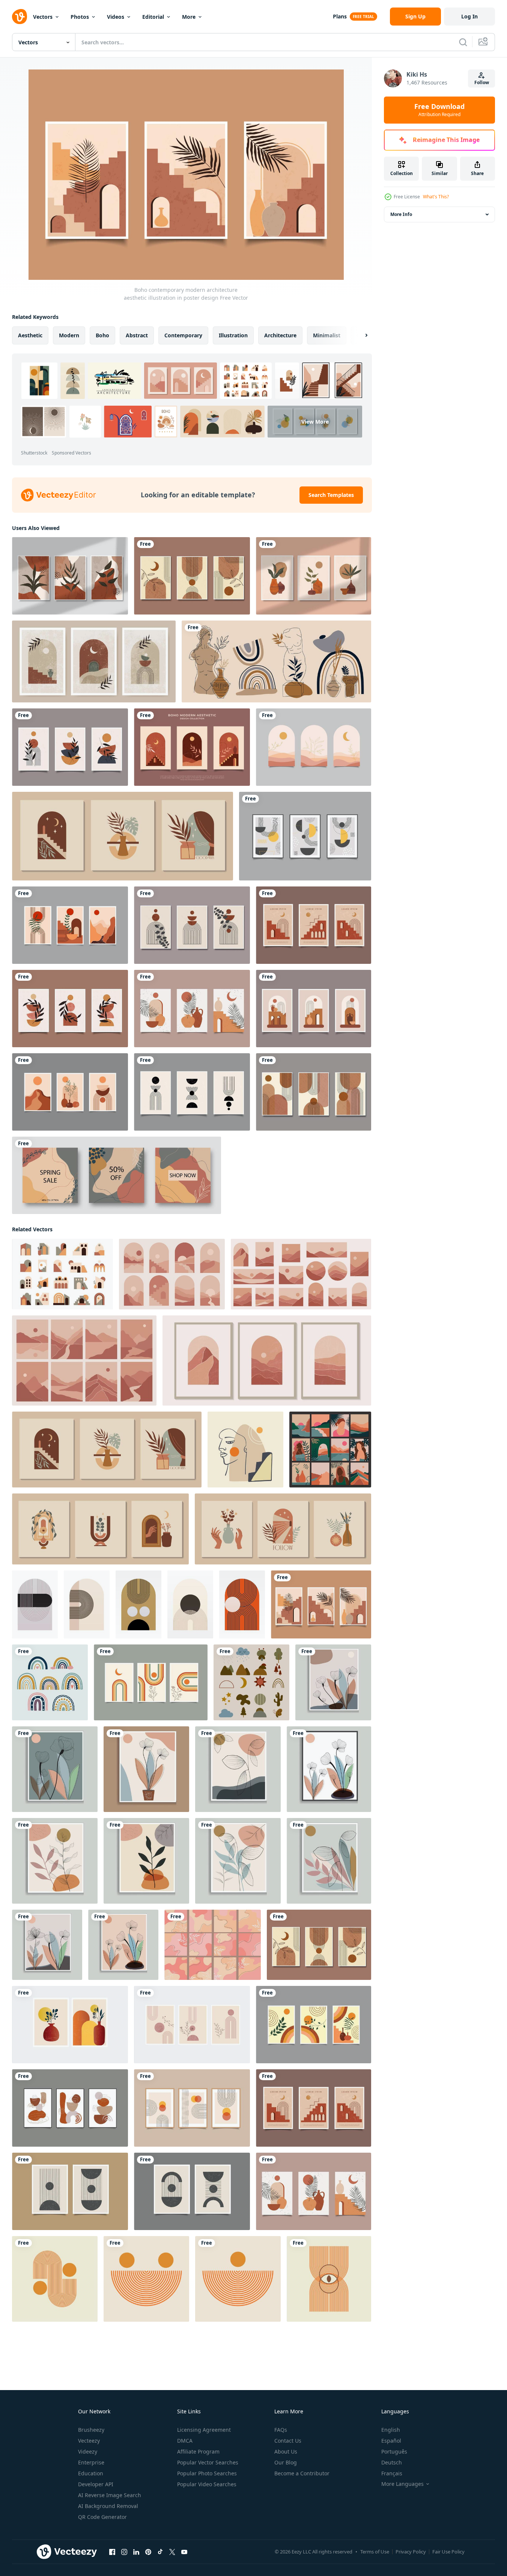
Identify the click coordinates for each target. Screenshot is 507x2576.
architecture (280, 335)
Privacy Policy (411, 2552)
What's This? (436, 197)
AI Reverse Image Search (110, 2495)
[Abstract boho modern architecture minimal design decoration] (192, 747)
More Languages (402, 2484)
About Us (286, 2451)
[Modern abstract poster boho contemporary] (192, 2108)
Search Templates (331, 495)
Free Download (439, 110)
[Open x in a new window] (172, 2552)
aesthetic (30, 335)
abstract (137, 335)
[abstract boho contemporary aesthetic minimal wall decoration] (192, 1009)
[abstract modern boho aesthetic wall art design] (314, 1009)
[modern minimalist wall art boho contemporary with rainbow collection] (314, 2025)
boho (102, 335)
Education (91, 2473)
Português (394, 2451)
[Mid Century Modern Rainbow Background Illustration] (35, 1604)
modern (69, 335)
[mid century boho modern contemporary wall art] (70, 2025)
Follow (482, 82)
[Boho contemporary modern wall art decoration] (70, 1092)
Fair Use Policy (448, 2552)
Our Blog (286, 2462)
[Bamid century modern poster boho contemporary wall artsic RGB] (70, 2191)
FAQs (281, 2430)
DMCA (185, 2441)
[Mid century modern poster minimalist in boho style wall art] (192, 576)
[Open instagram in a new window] (124, 2552)
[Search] (463, 42)
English (391, 2430)
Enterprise (91, 2462)
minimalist (327, 335)
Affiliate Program (198, 2451)
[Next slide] (360, 335)
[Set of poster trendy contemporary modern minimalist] (192, 925)
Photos (80, 17)
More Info (401, 214)
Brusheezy (91, 2430)
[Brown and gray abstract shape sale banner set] (117, 1175)
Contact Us (288, 2441)
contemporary (183, 335)
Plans (340, 16)
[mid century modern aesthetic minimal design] (192, 1092)
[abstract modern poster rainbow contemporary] (151, 1682)
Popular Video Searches (207, 2484)
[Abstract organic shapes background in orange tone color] (213, 1945)
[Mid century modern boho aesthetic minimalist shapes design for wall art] (70, 747)
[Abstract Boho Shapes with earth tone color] (251, 1682)
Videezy (88, 2451)
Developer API (96, 2484)
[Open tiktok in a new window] (160, 2552)
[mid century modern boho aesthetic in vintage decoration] (314, 925)
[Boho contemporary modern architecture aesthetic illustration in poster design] (321, 1604)
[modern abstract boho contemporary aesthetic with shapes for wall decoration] (70, 2108)
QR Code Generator (102, 2517)
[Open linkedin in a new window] (136, 2552)
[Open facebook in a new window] (112, 2552)
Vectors (43, 17)
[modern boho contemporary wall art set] (70, 925)
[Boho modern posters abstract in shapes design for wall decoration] (305, 836)
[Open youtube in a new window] (184, 2552)
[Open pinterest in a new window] (148, 2552)
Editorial (153, 17)
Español (391, 2441)
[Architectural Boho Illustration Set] (62, 1274)
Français (392, 2473)
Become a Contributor (302, 2473)
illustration (233, 335)
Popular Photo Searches (207, 2473)
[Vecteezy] (20, 17)
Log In (469, 16)
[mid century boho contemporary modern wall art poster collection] (314, 747)
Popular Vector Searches (208, 2462)
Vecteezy (89, 2441)
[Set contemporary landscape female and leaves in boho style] (330, 1450)
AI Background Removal (108, 2506)
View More (315, 422)
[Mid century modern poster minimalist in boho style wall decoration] (314, 1092)
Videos (116, 17)
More (189, 17)
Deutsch (392, 2462)
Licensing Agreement (204, 2430)
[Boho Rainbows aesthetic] (50, 1682)
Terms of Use (375, 2552)
